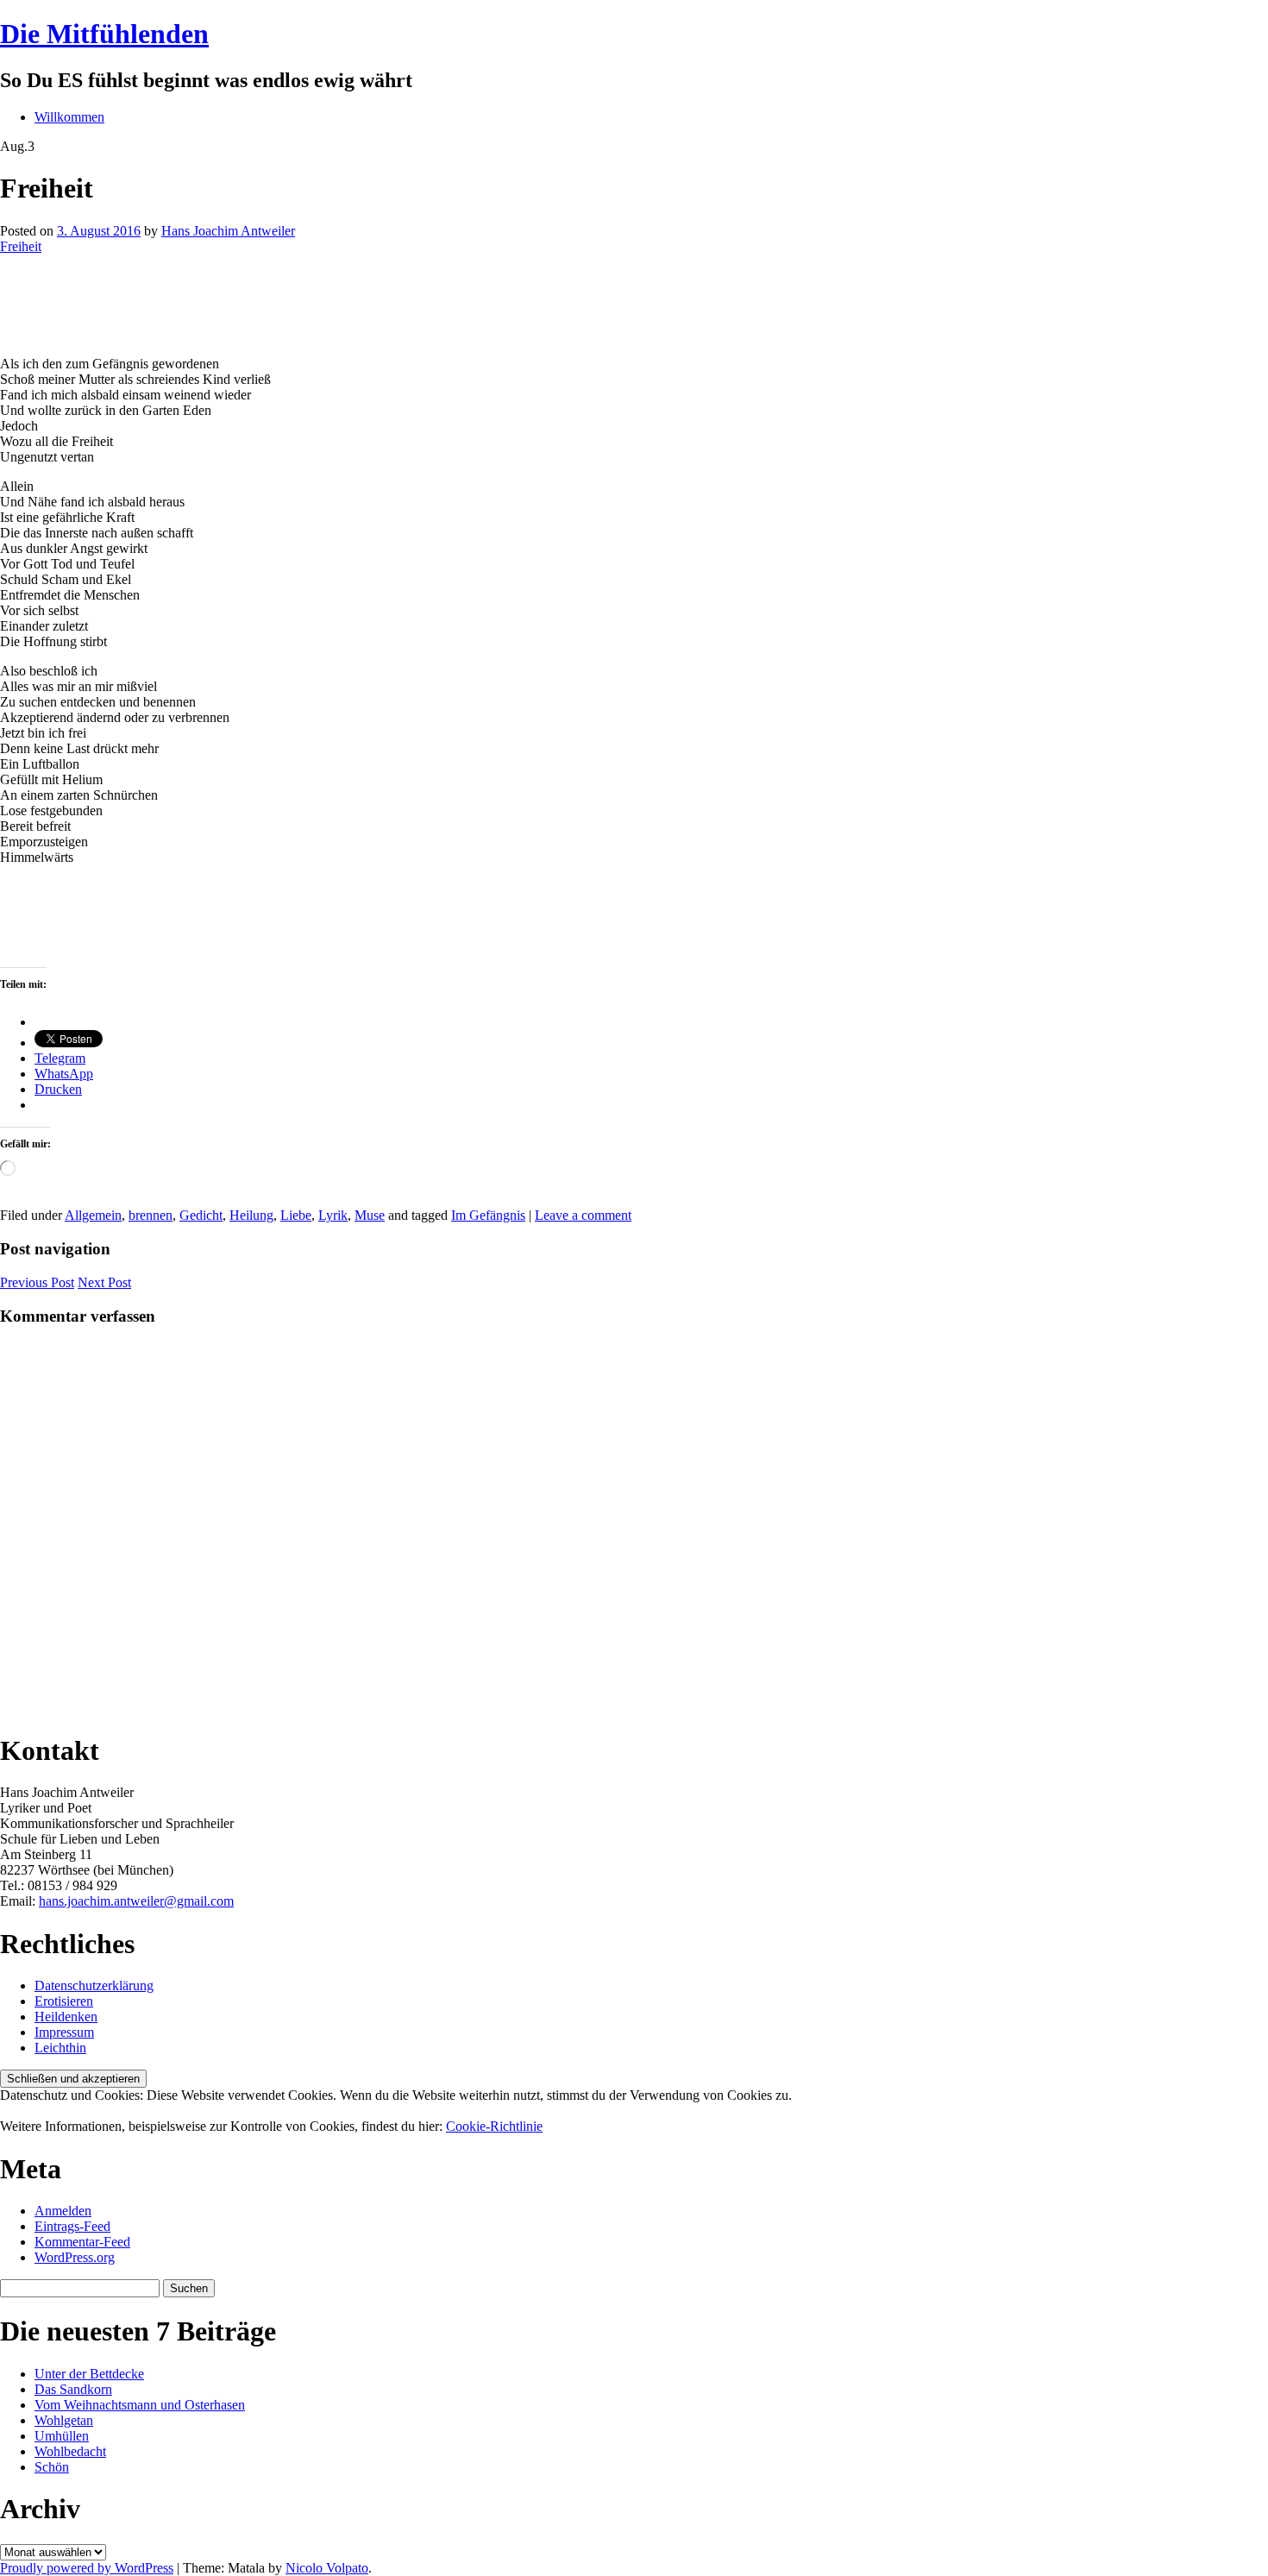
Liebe (296, 1215)
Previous (37, 1282)
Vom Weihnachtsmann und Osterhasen (140, 2405)
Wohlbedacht (70, 2451)
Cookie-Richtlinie (494, 2126)
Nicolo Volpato (327, 2568)
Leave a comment (583, 1215)
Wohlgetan (64, 2420)
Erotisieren (64, 2001)
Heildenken (66, 2017)
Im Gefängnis (488, 1215)
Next (104, 1282)
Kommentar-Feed (82, 2242)
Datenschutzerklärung (94, 1985)
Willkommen (69, 117)
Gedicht (201, 1215)
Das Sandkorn (73, 2389)
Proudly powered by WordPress (87, 2568)
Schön (52, 2467)
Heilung (251, 1215)
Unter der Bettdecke (89, 2374)
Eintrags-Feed (72, 2226)
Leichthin (60, 2048)
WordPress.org (75, 2257)
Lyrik (333, 1215)
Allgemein (93, 1215)
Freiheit (21, 246)
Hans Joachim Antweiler (228, 231)
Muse (370, 1215)
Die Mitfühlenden (104, 34)
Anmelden (63, 2211)
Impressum (64, 2032)
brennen (151, 1215)
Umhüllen (62, 2436)
